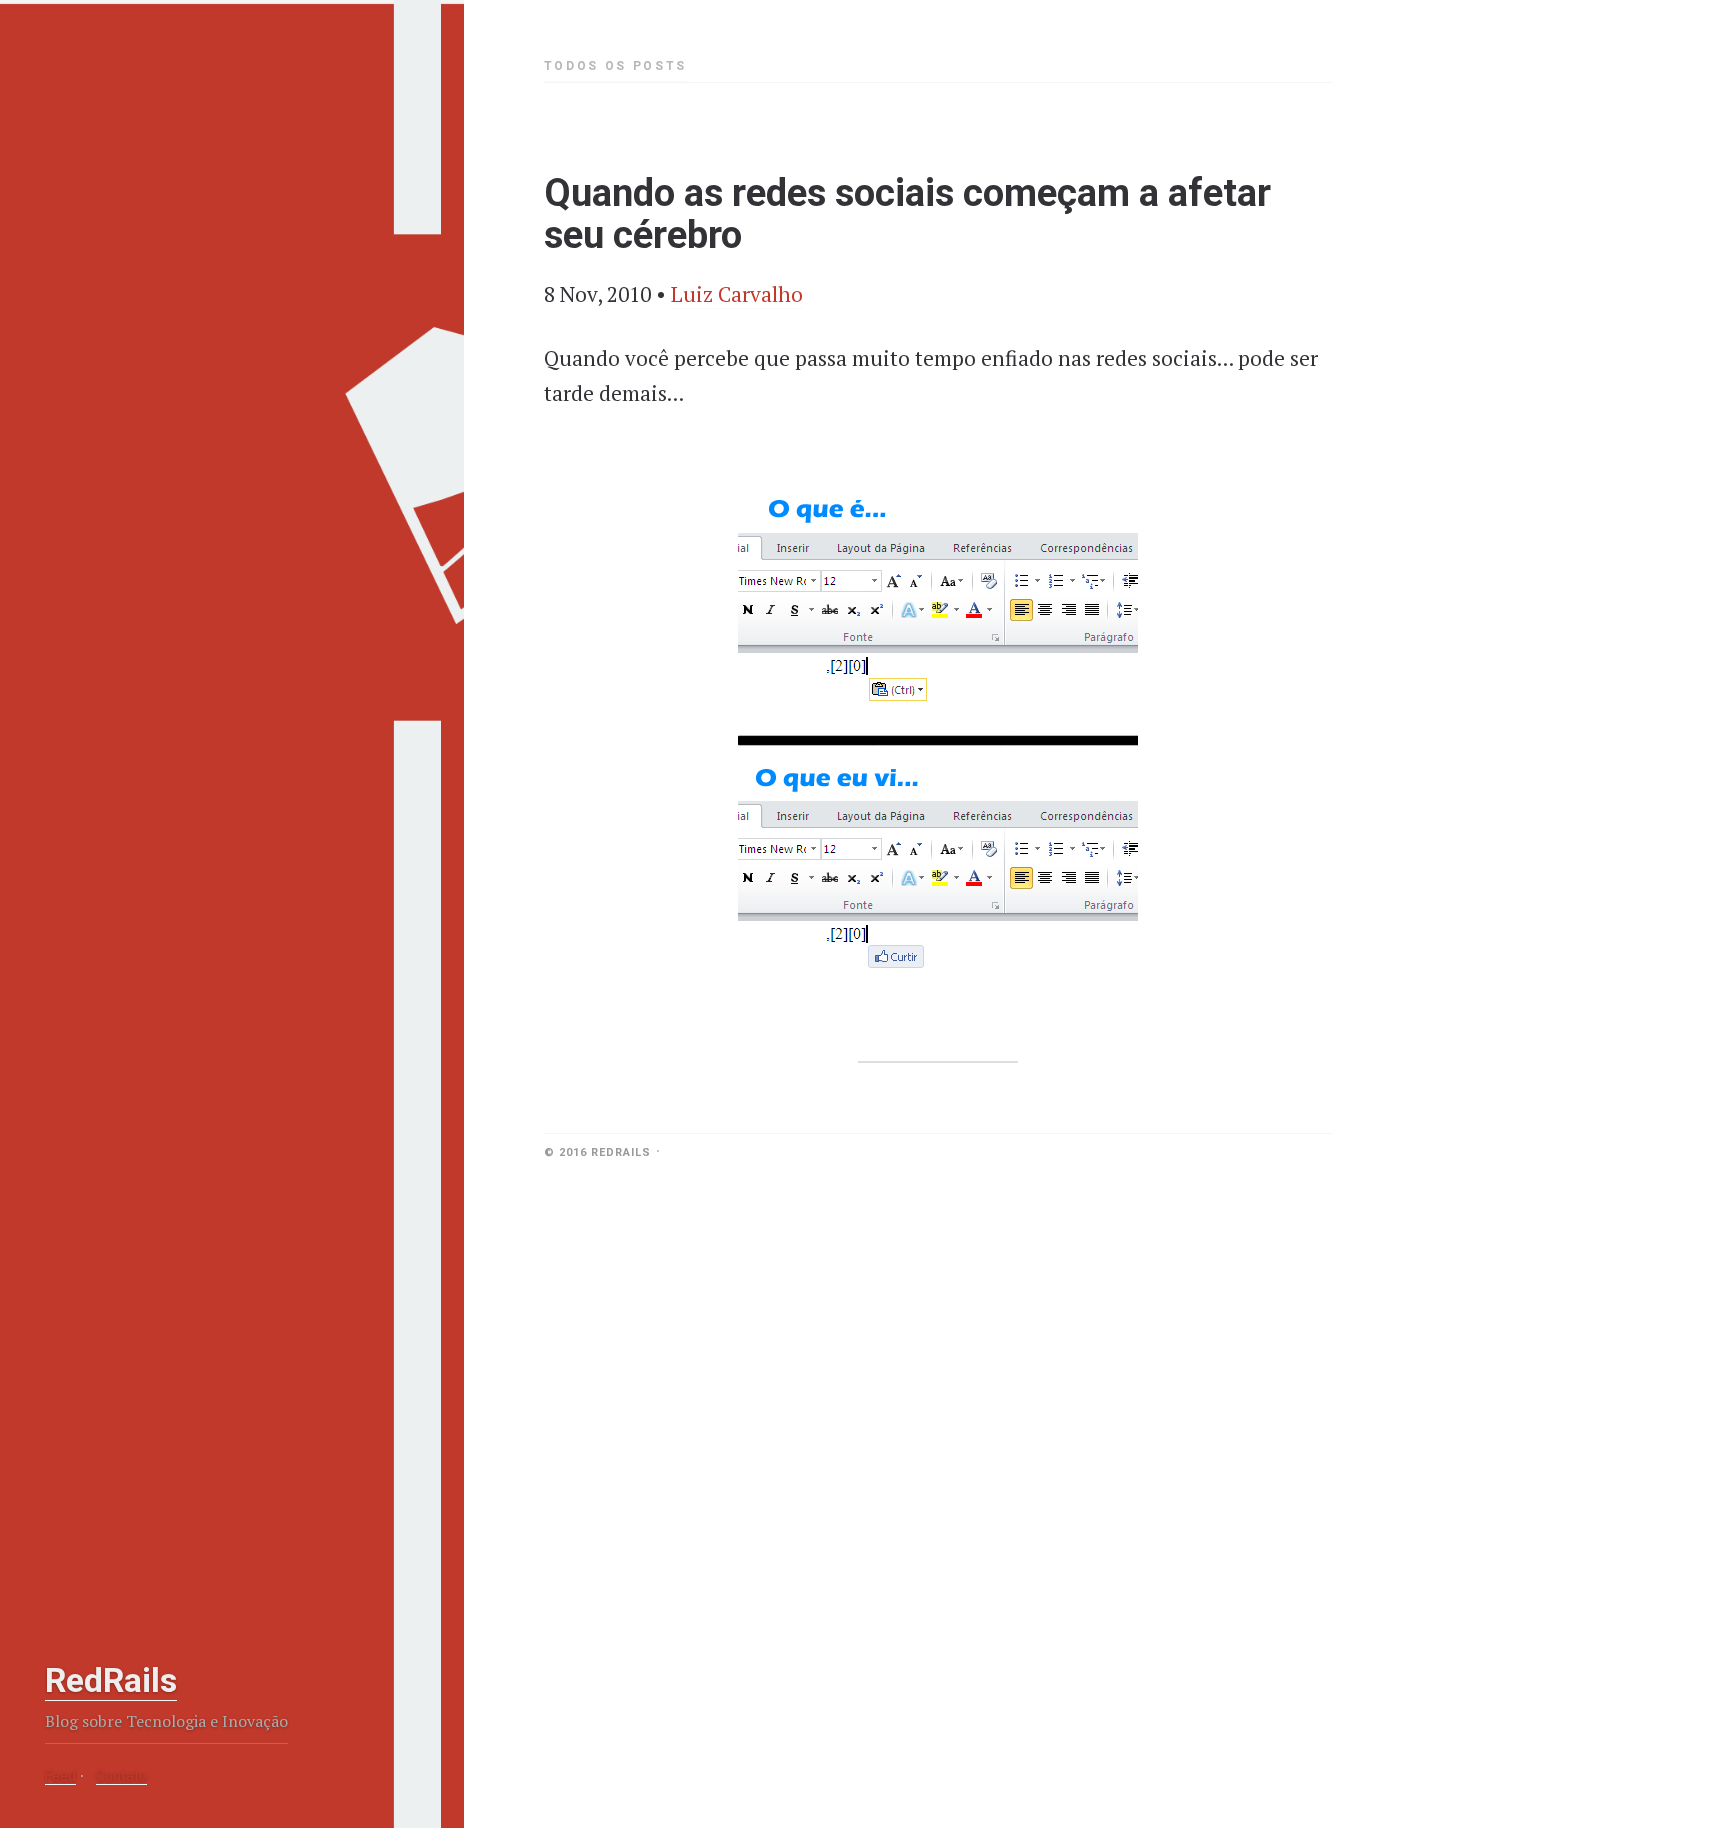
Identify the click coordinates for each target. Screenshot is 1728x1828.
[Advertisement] (165, 1522)
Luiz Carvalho (737, 294)
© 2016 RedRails (597, 1152)
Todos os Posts (615, 66)
